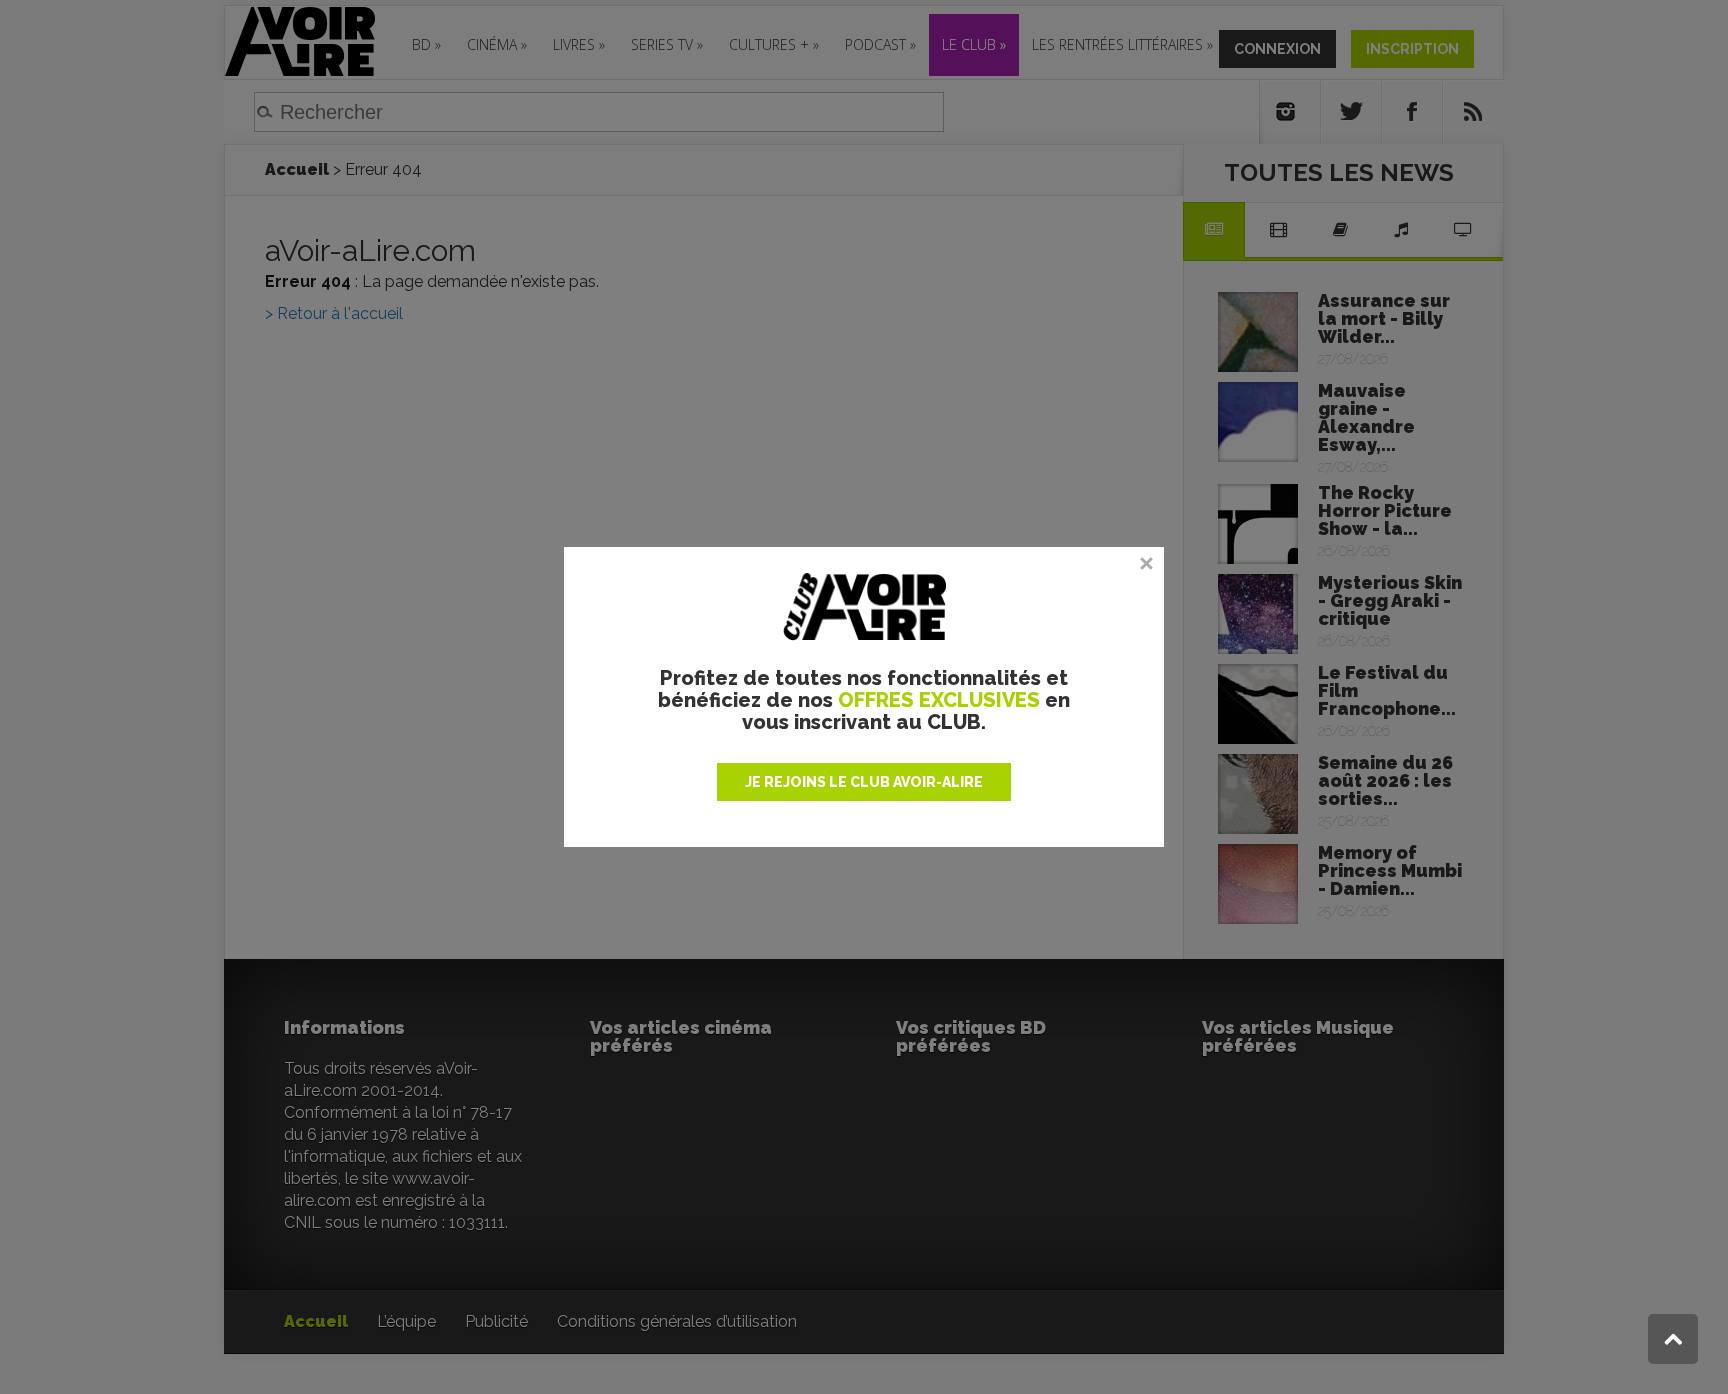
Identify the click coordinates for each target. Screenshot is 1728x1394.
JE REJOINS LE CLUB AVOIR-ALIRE (864, 782)
